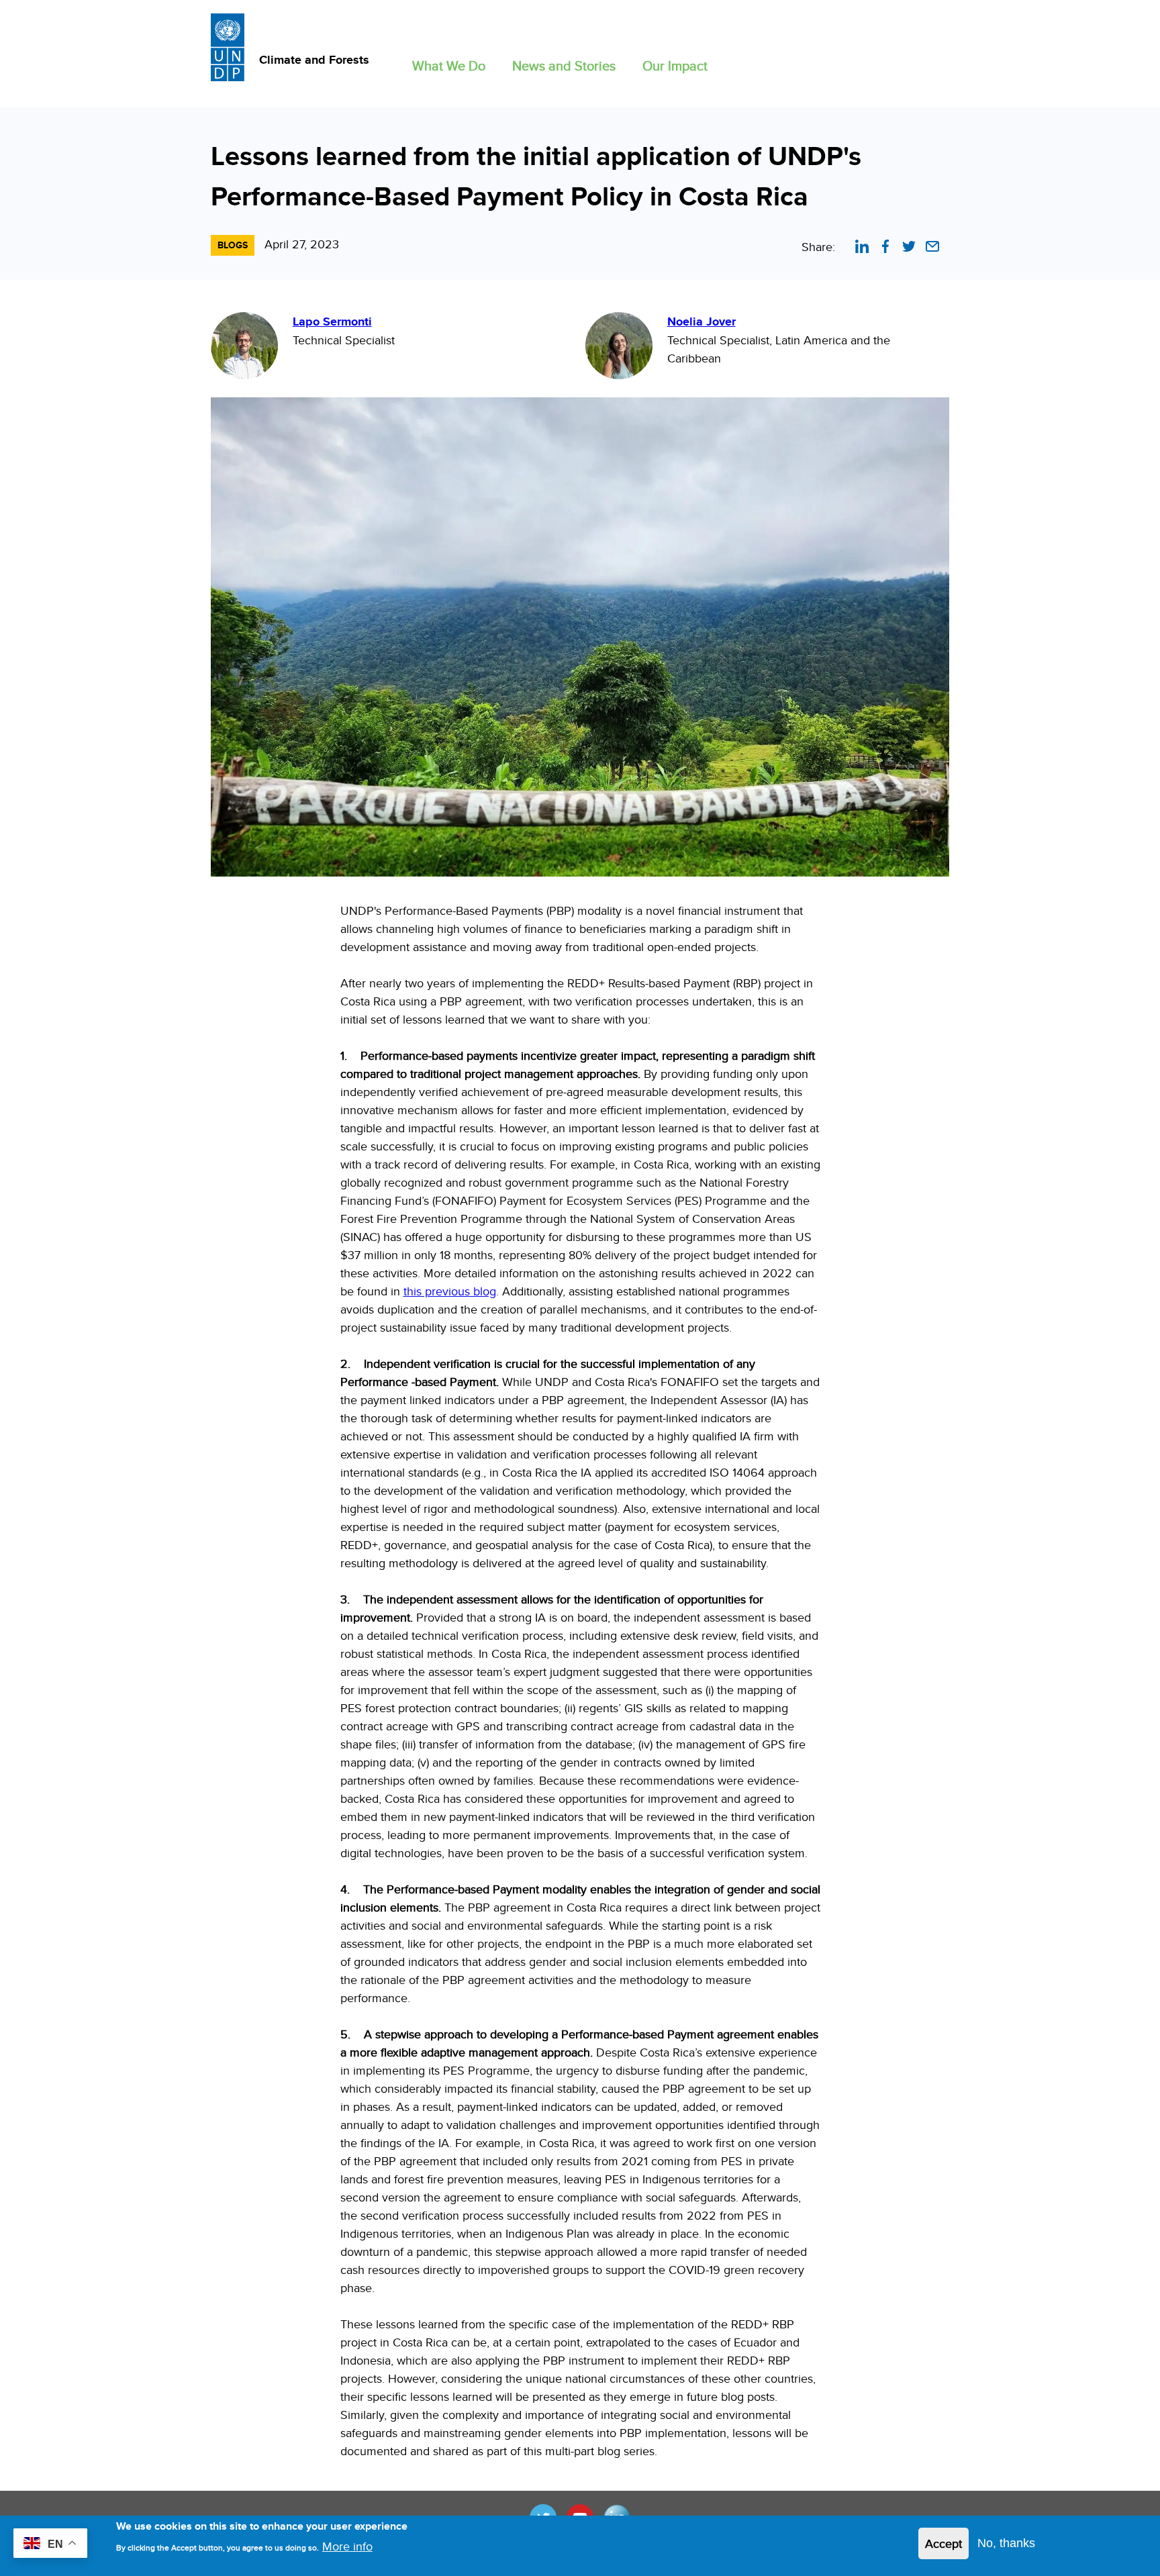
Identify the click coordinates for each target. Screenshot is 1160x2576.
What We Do (449, 65)
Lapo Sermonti (332, 321)
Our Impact (675, 65)
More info (347, 2546)
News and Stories (564, 65)
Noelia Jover (702, 321)
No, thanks (1006, 2543)
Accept (944, 2543)
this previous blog (450, 1291)
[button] (449, 63)
